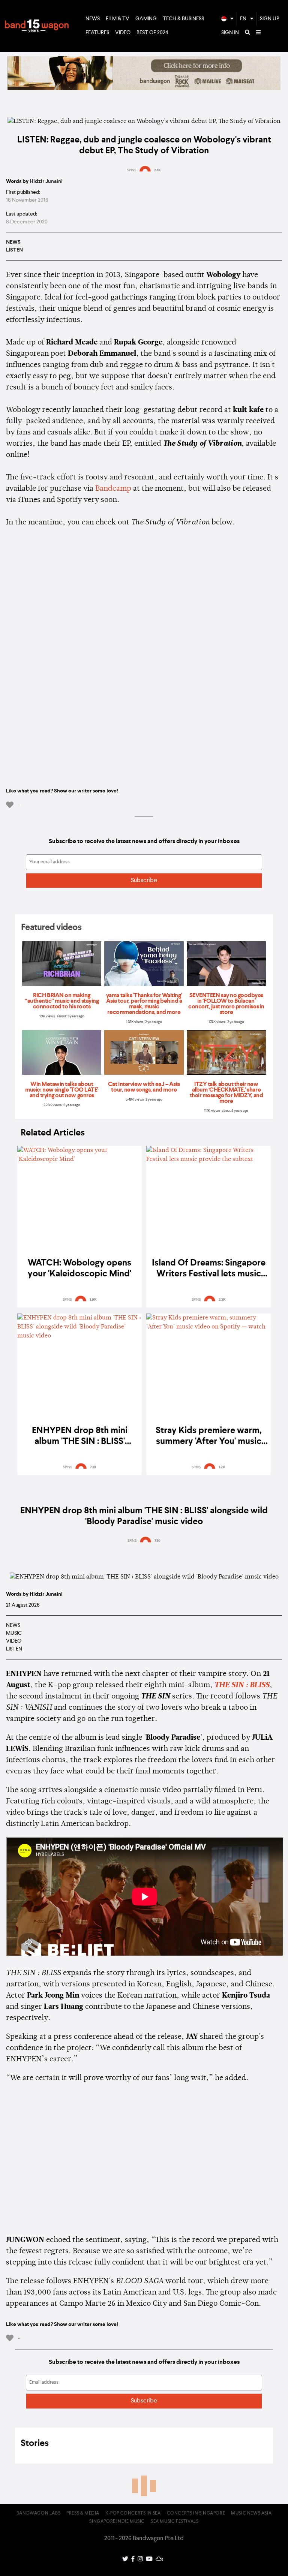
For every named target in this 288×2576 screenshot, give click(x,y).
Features (97, 33)
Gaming (146, 19)
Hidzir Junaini (46, 181)
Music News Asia (251, 2513)
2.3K (222, 1300)
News (93, 19)
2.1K (157, 170)
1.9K (93, 1300)
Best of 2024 (152, 33)
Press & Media (83, 2513)
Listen (14, 250)
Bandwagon (37, 26)
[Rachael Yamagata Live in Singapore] (144, 88)
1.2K (222, 1467)
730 (93, 1467)
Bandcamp (113, 489)
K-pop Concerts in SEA (133, 2513)
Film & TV (118, 19)
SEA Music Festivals (175, 2522)
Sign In (230, 33)
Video (123, 33)
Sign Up (270, 19)
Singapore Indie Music (117, 2522)
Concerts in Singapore (196, 2513)
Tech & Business (183, 19)
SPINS (132, 170)
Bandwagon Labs (38, 2513)
